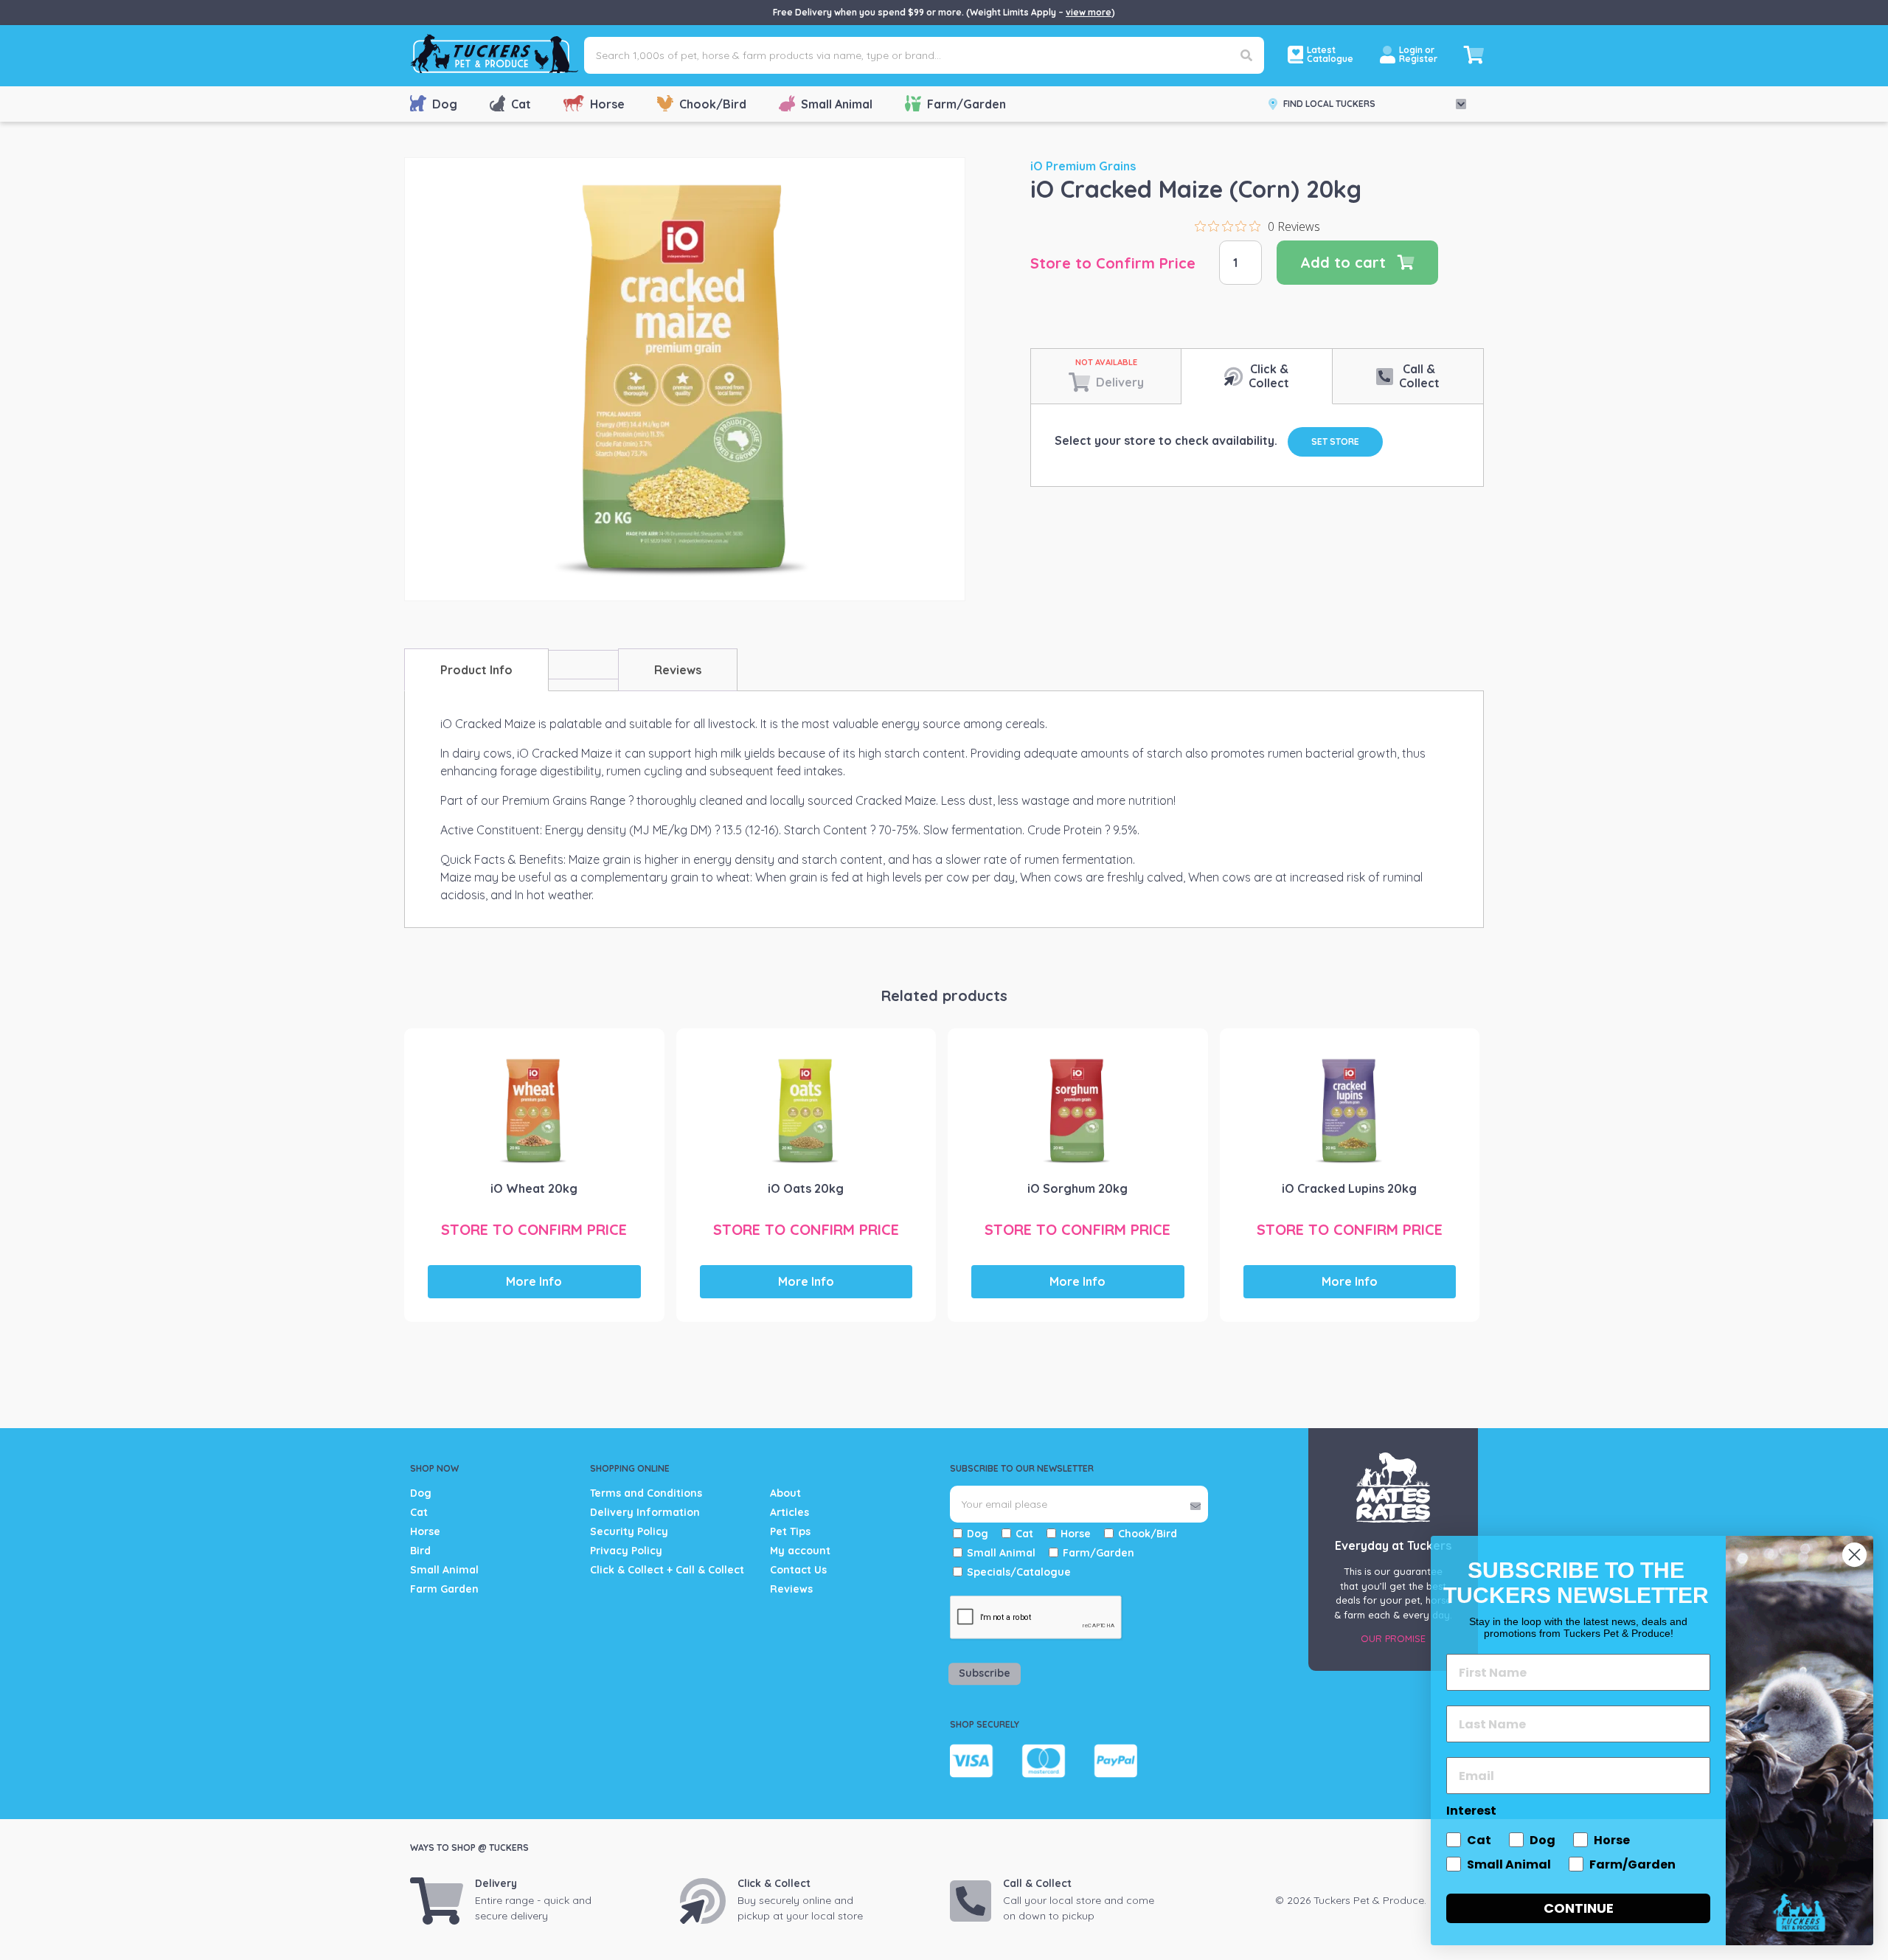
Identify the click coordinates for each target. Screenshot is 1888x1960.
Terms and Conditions (646, 1493)
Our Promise (1393, 1638)
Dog (445, 104)
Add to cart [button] (542, 1200)
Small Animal (837, 104)
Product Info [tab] (476, 670)
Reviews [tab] (678, 670)
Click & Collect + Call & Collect (667, 1570)
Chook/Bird (713, 104)
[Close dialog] (1854, 1555)
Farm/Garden (966, 104)
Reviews (791, 1589)
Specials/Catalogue (1019, 1572)
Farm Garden (444, 1589)
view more (1089, 12)
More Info (534, 1281)
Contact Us (798, 1570)
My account (800, 1551)
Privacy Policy (626, 1551)
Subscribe (985, 1674)
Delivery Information (645, 1512)
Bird (420, 1551)
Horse (607, 104)
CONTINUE (1579, 1908)
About (785, 1493)
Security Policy (629, 1531)
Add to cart (1343, 262)
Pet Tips (790, 1531)
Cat (521, 104)
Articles (789, 1512)
